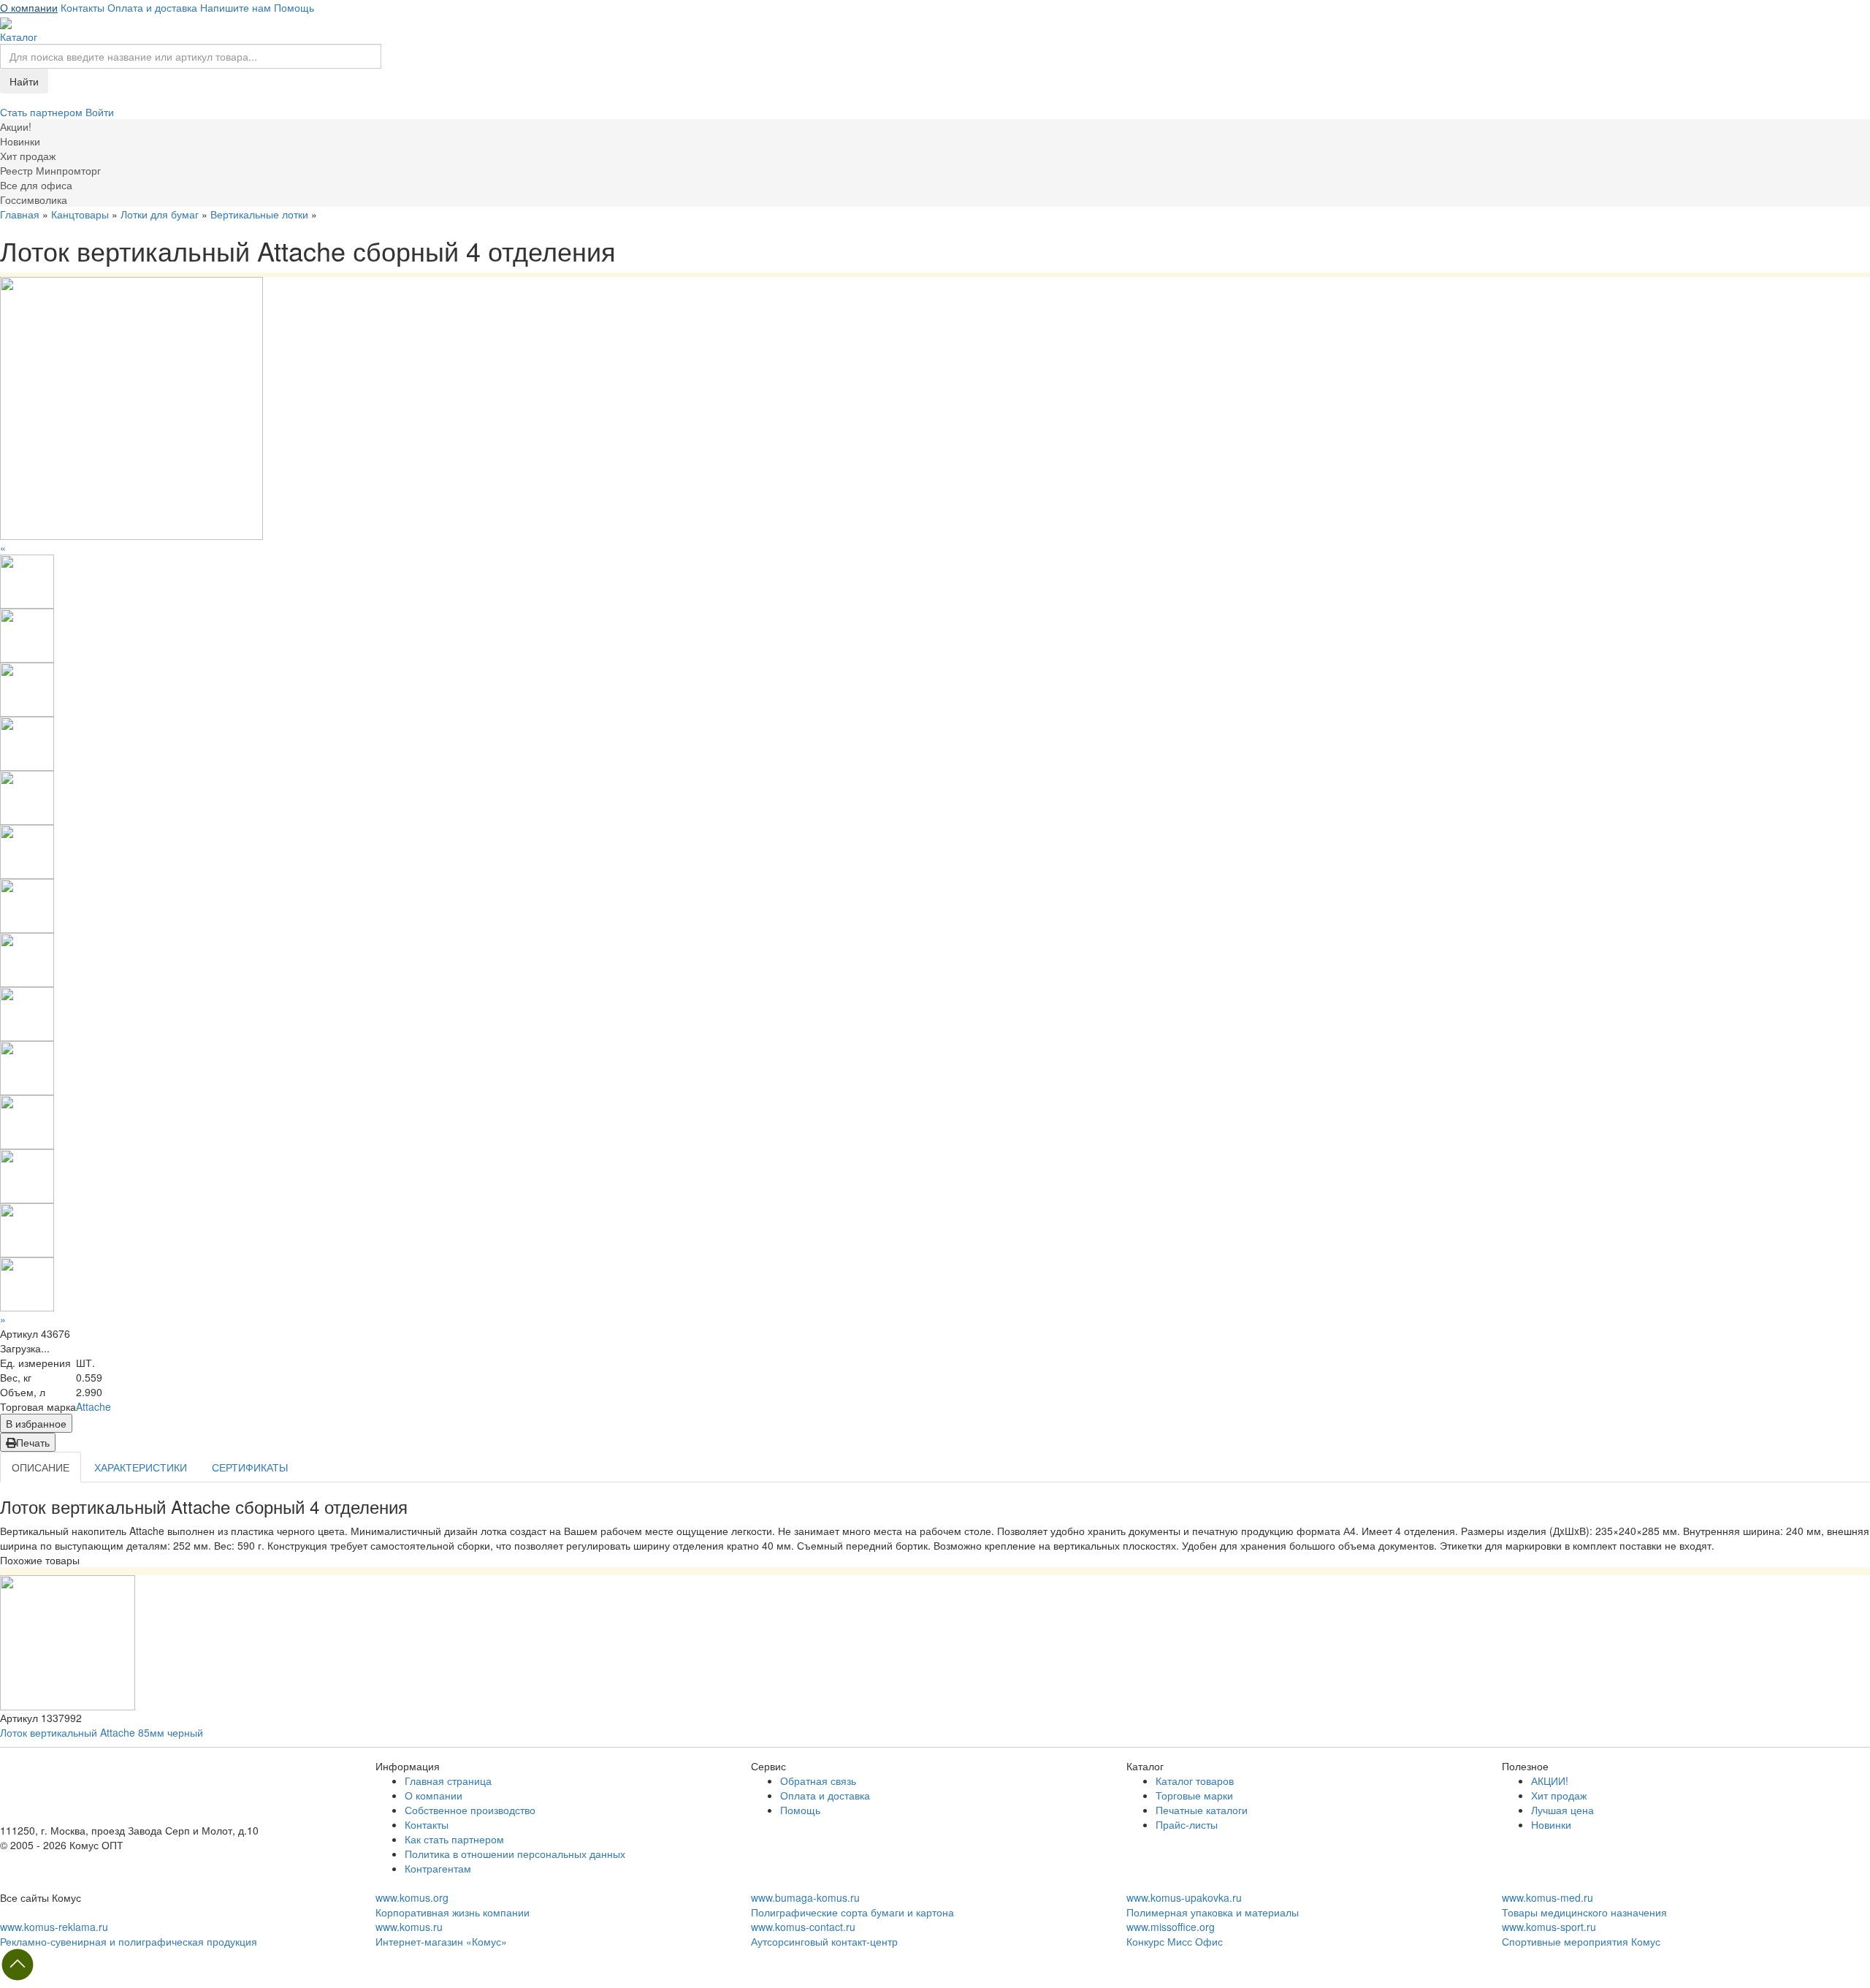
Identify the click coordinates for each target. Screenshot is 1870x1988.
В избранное (36, 1423)
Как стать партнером (454, 1839)
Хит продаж (1559, 1795)
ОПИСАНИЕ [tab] (41, 1467)
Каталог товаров (1195, 1781)
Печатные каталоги (1202, 1810)
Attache (93, 1406)
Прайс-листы (1187, 1824)
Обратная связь (818, 1781)
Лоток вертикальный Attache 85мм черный (102, 1732)
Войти (100, 112)
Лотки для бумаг (160, 214)
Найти (24, 81)
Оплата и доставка (152, 7)
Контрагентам (438, 1868)
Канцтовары (80, 214)
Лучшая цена (1562, 1810)
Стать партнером (43, 112)
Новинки (1551, 1824)
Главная (20, 214)
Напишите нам (236, 7)
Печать (33, 1442)
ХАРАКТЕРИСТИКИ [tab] (141, 1467)
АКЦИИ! (1550, 1781)
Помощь (294, 7)
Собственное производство (470, 1810)
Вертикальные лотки (259, 214)
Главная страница (448, 1781)
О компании (29, 7)
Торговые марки (1194, 1795)
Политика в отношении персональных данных (515, 1854)
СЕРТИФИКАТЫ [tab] (250, 1467)
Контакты (83, 7)
